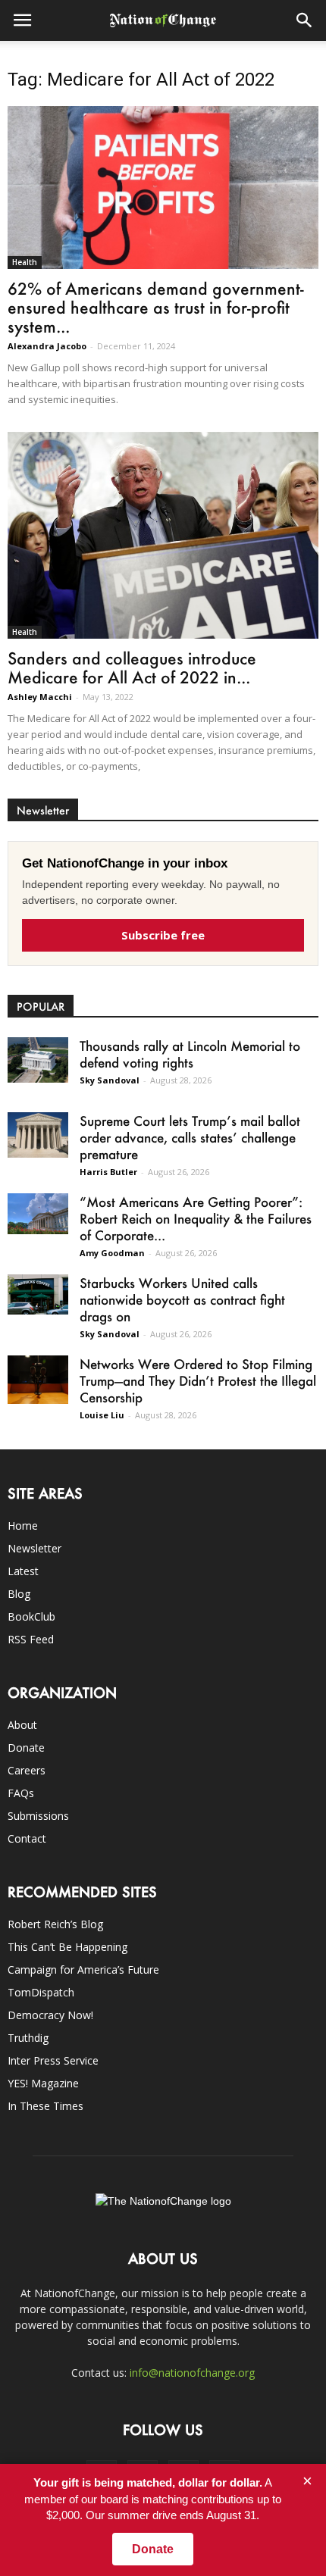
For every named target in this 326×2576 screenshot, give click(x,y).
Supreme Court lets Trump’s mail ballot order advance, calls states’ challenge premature (190, 1137)
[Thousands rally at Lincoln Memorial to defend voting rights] (38, 1060)
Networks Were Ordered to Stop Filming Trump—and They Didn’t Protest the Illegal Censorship (198, 1380)
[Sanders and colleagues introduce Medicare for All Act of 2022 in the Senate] (163, 536)
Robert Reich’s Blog (55, 1924)
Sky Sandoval (110, 1080)
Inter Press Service (53, 2060)
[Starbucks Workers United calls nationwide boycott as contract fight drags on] (38, 1294)
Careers (27, 1770)
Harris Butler (108, 1172)
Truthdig (28, 2038)
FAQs (21, 1793)
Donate (26, 1748)
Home (23, 1526)
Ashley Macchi (40, 697)
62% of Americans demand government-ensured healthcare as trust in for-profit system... (156, 307)
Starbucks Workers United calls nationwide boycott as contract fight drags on (182, 1299)
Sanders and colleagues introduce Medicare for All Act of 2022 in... (132, 667)
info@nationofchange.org (192, 2373)
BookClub (31, 1616)
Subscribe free (163, 935)
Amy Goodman (112, 1253)
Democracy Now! (50, 2015)
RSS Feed (31, 1639)
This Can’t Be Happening (67, 1947)
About (22, 1725)
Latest (23, 1571)
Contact (27, 1838)
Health (25, 262)
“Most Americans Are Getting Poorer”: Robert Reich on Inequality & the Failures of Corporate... (196, 1218)
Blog (19, 1594)
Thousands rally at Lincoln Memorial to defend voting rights (190, 1054)
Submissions (38, 1816)
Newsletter (34, 1548)
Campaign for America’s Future (83, 1970)
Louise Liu (102, 1415)
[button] (305, 20)
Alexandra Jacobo (47, 346)
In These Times (45, 2106)
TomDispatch (41, 1992)
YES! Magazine (43, 2083)
